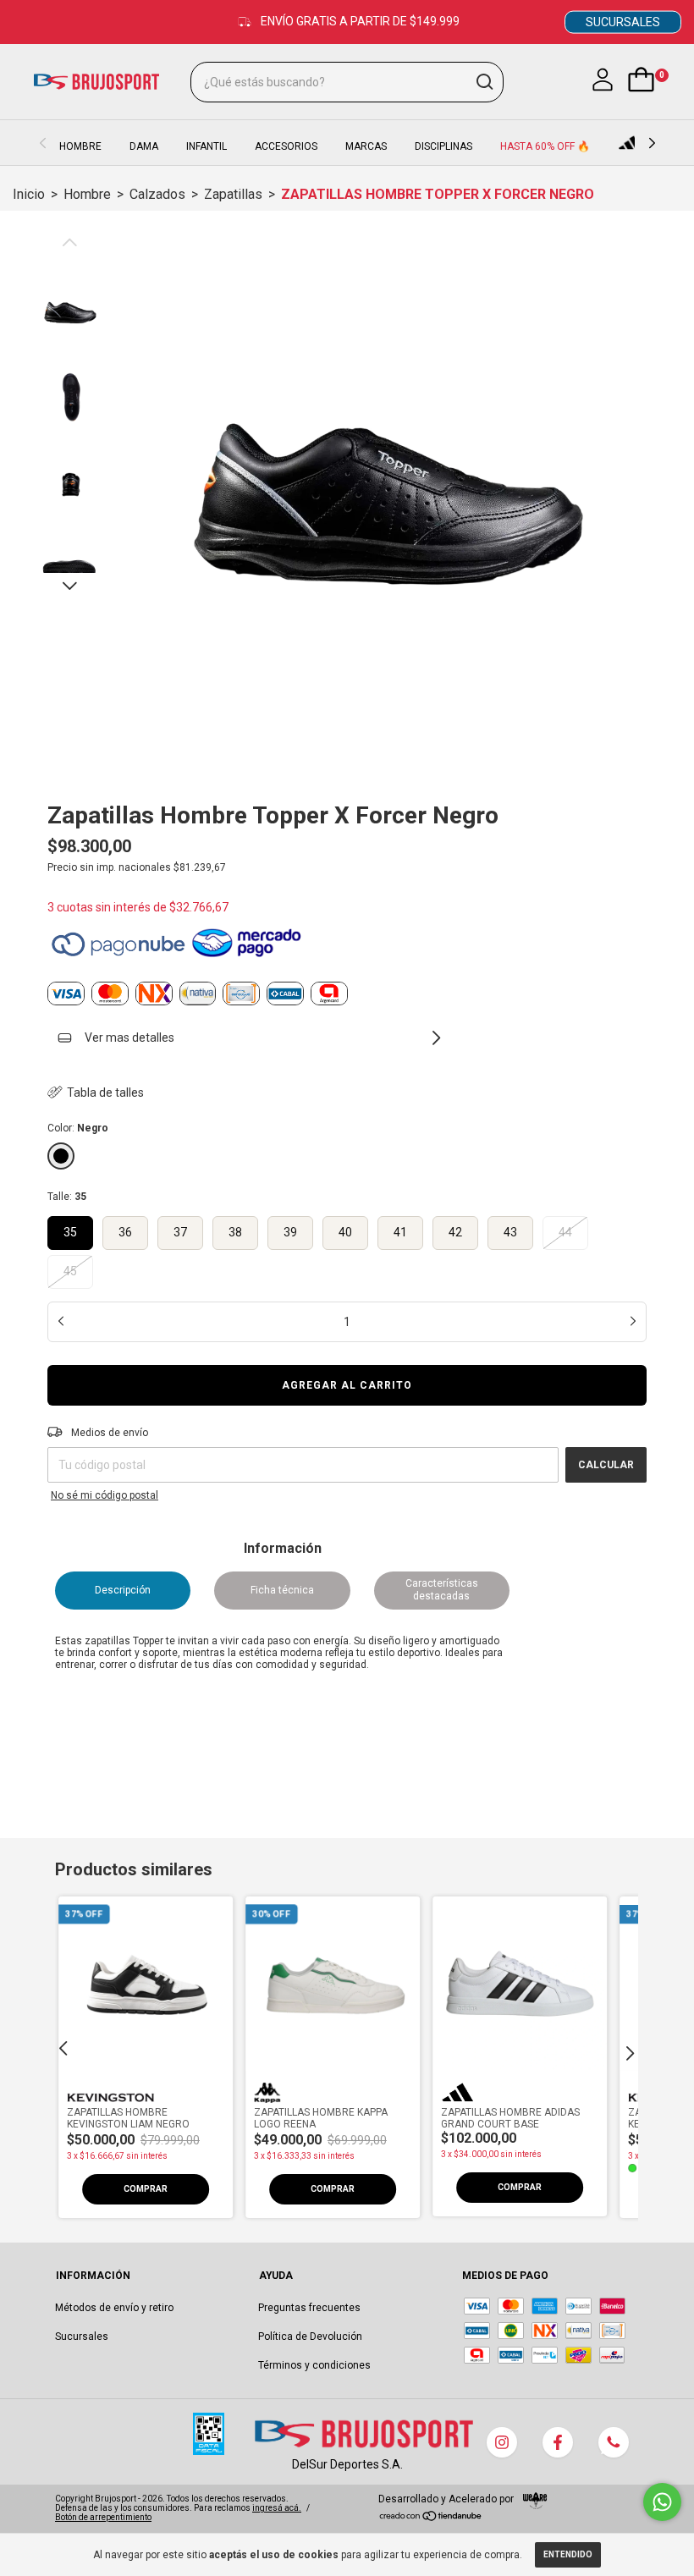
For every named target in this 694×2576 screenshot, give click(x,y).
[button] (146, 2189)
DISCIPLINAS (443, 146)
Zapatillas (233, 194)
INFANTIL (207, 146)
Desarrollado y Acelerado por (447, 2499)
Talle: (67, 1197)
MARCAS (366, 146)
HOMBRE (80, 146)
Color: (78, 1128)
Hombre (87, 194)
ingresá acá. (277, 2508)
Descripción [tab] (123, 1590)
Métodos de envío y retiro (114, 2308)
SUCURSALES (623, 22)
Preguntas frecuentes (309, 2308)
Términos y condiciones (314, 2365)
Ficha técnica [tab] (282, 1590)
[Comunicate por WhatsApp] (662, 2502)
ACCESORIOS (286, 146)
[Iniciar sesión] (603, 90)
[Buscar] (484, 82)
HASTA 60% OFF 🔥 (545, 146)
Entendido (568, 2554)
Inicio (29, 194)
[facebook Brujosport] (558, 2442)
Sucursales (82, 2337)
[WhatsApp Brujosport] (614, 2442)
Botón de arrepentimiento (103, 2517)
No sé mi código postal (105, 1495)
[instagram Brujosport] (502, 2442)
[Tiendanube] (431, 2518)
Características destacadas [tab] (442, 1590)
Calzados (157, 194)
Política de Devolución (310, 2337)
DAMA (144, 146)
